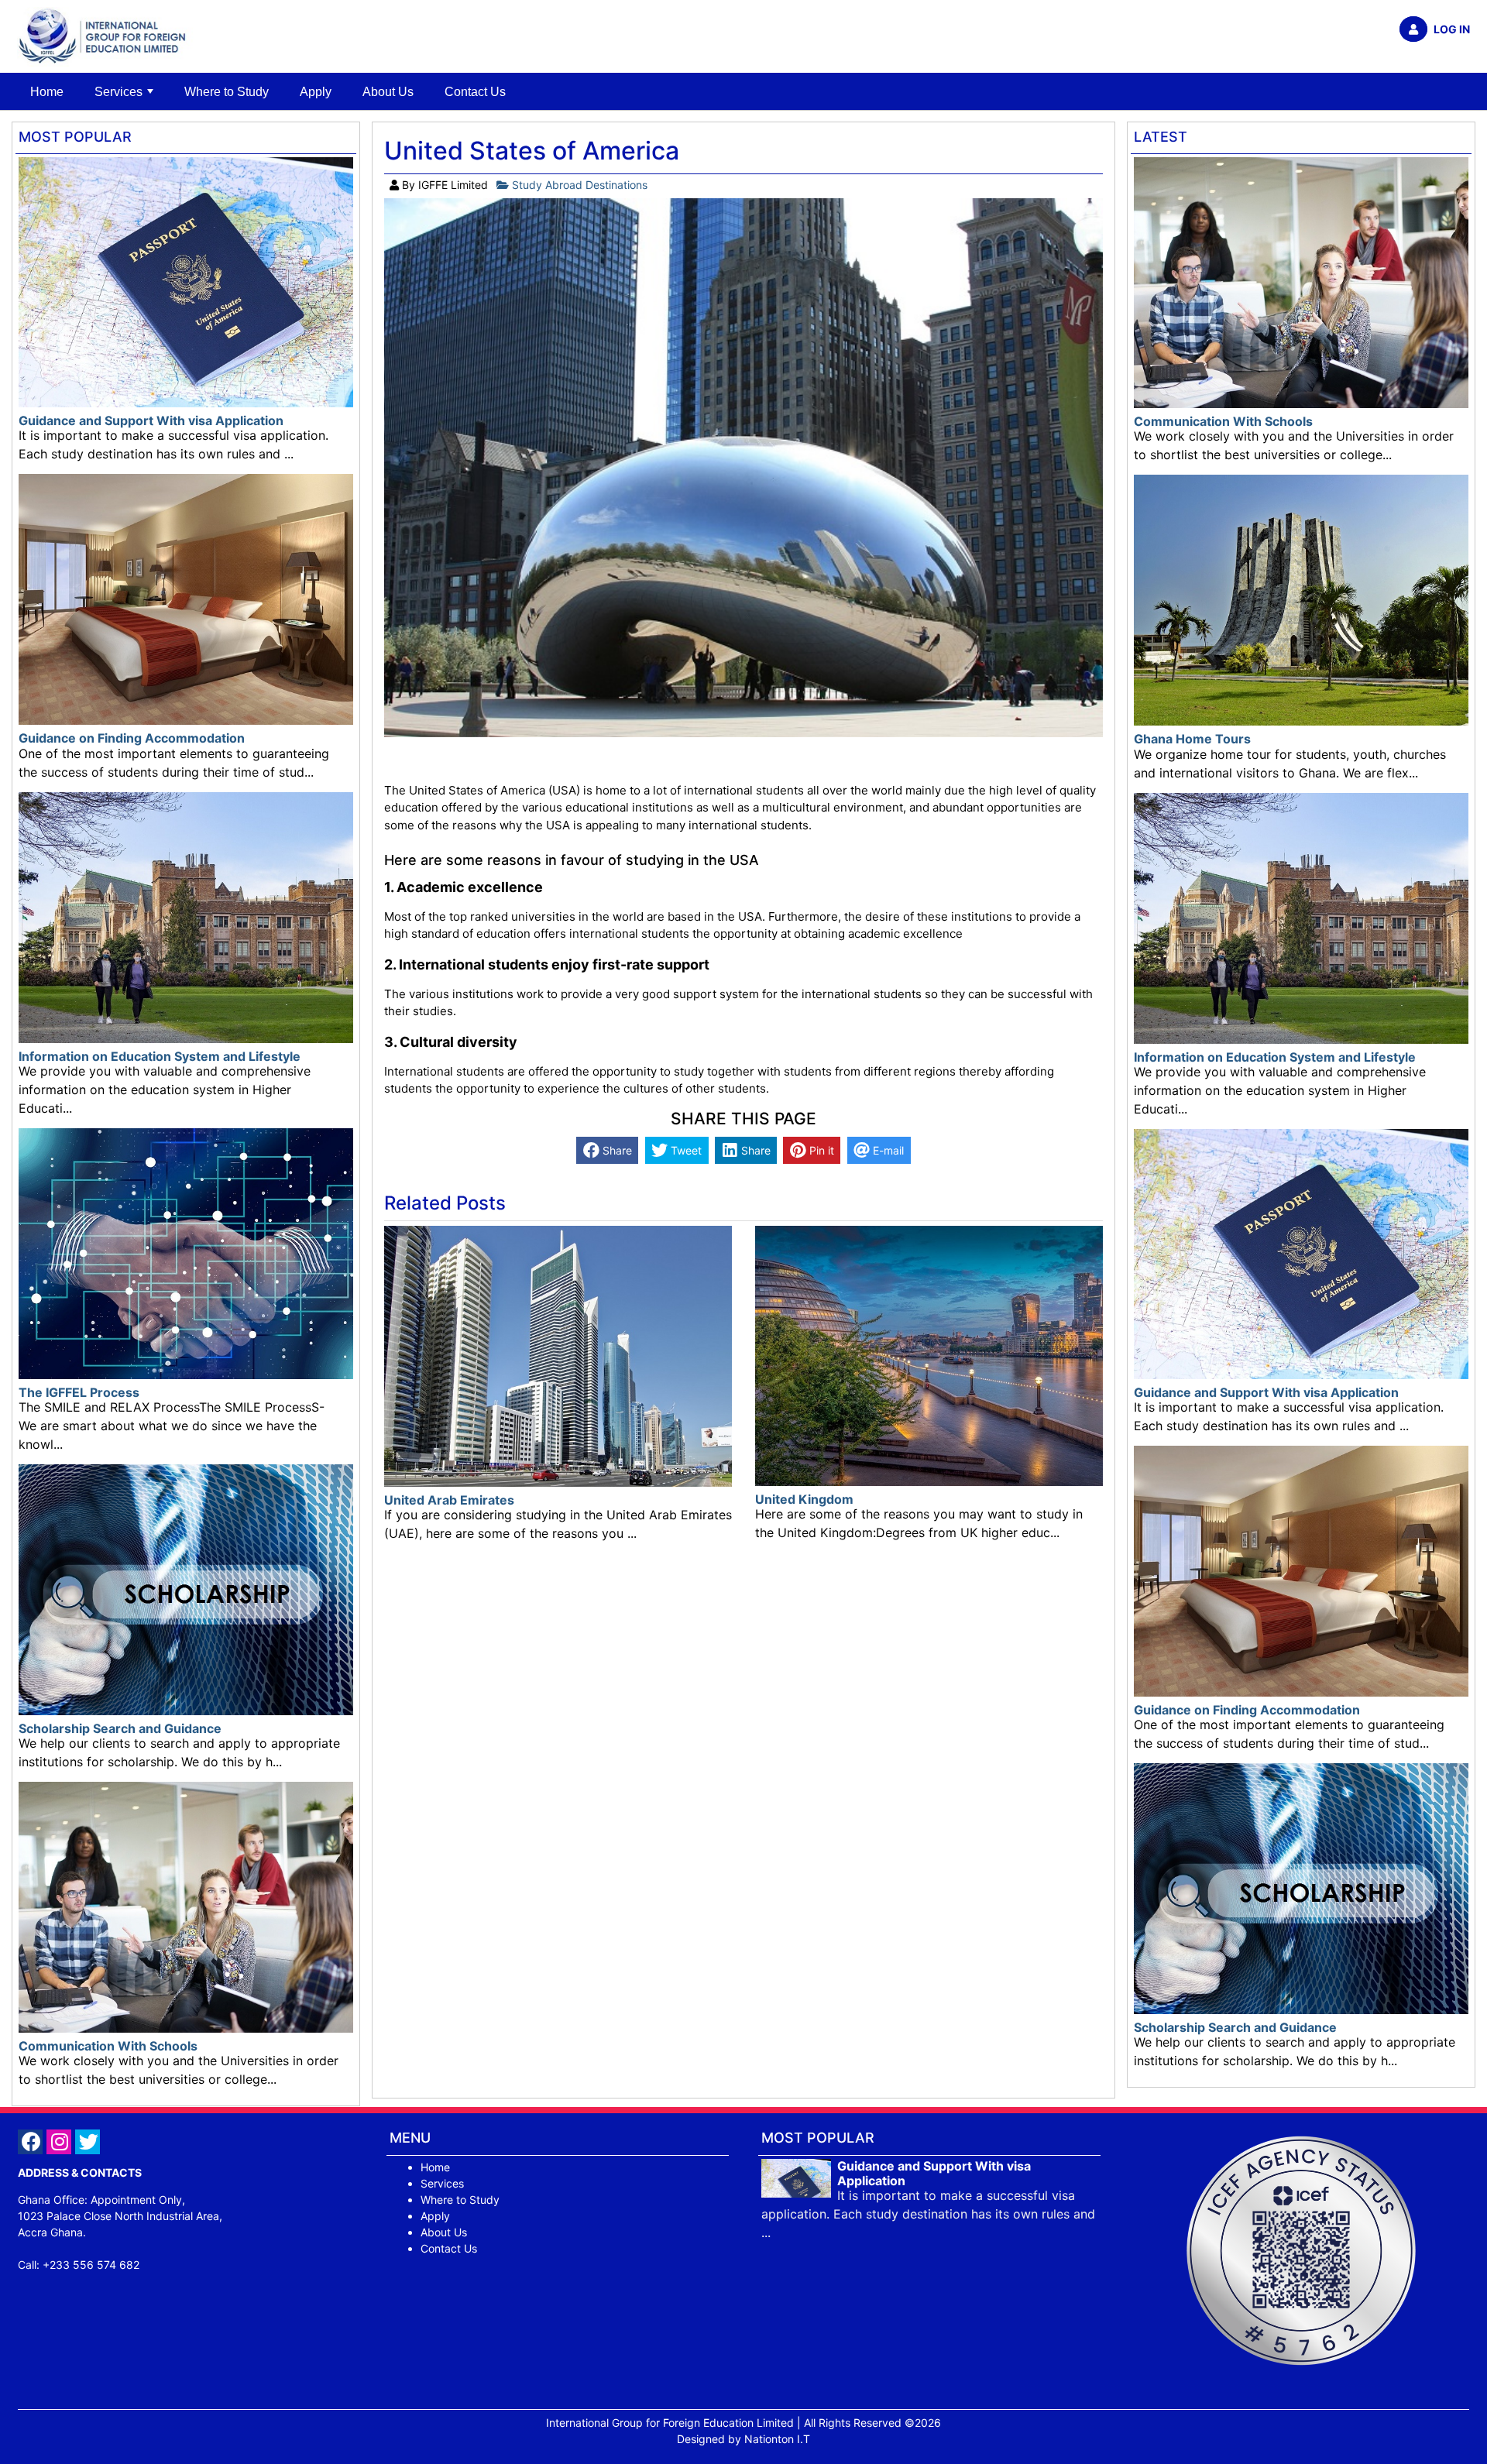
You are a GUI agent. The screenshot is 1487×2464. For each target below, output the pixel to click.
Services (118, 92)
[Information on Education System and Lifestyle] (186, 916)
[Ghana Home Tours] (1301, 599)
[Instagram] (61, 2144)
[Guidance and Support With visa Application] (186, 281)
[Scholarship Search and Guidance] (186, 1589)
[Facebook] (32, 2144)
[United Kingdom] (929, 1355)
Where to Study (227, 92)
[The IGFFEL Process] (186, 1253)
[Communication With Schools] (186, 1906)
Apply (316, 92)
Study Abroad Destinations (578, 185)
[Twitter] (89, 2144)
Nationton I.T (777, 2439)
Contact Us (475, 92)
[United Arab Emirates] (558, 1355)
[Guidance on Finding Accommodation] (186, 598)
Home (47, 92)
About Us (388, 92)
